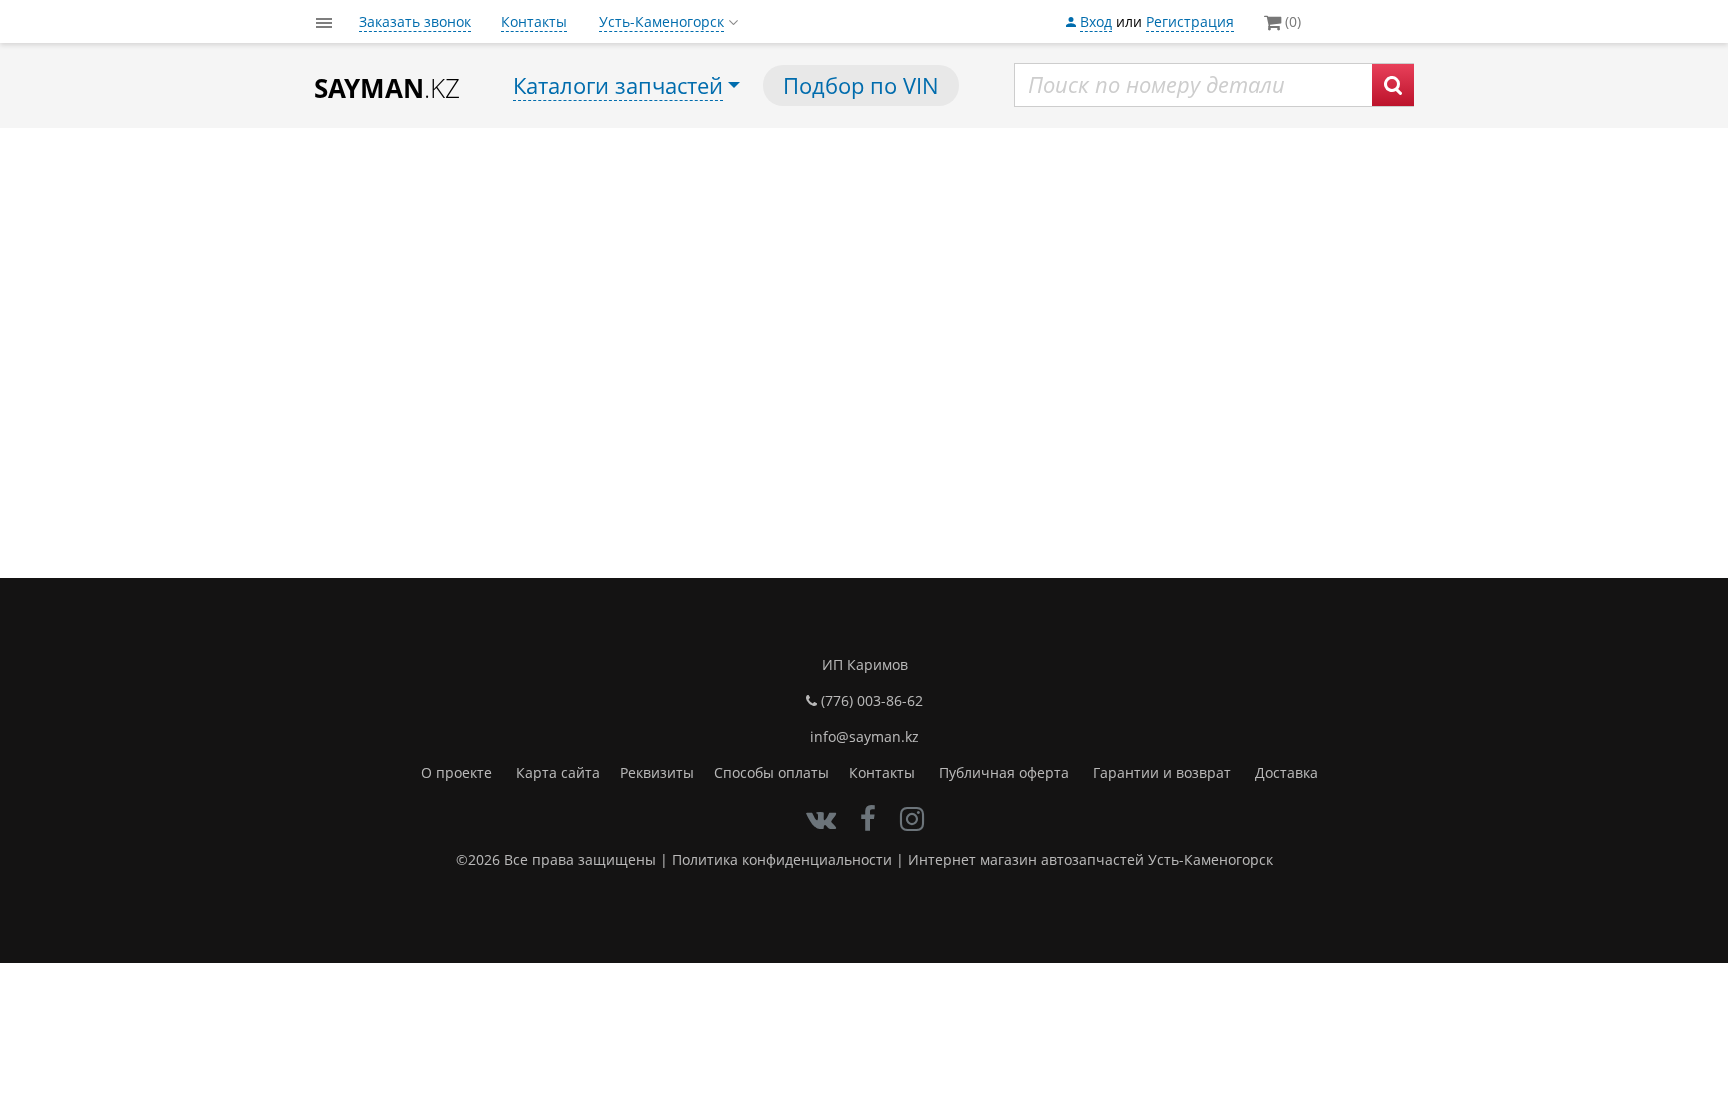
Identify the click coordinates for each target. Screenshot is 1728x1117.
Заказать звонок (415, 21)
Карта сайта (558, 772)
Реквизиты (657, 772)
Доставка (1286, 772)
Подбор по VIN (861, 85)
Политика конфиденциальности (782, 859)
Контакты (534, 21)
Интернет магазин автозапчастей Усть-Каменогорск (1090, 859)
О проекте (456, 772)
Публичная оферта (1004, 772)
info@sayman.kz (864, 736)
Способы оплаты (771, 772)
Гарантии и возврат (1162, 772)
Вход (1096, 21)
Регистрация (1190, 21)
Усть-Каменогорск (661, 21)
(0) (1291, 21)
